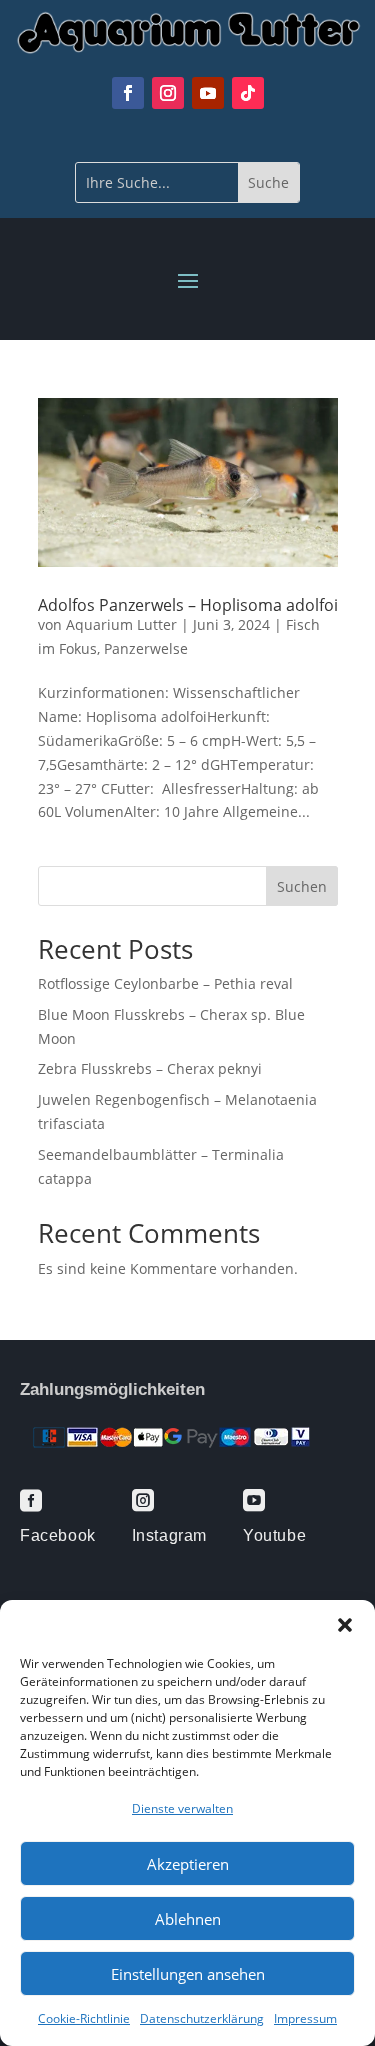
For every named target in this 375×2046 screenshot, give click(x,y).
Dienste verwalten (182, 1808)
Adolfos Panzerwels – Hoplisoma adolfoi (188, 605)
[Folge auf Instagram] (168, 93)
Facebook (58, 1535)
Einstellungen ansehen (188, 1974)
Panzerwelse (146, 648)
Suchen (302, 886)
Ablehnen (188, 1919)
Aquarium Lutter (121, 624)
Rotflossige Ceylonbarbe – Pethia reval (165, 983)
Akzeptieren (188, 1864)
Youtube (274, 1535)
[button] (345, 1625)
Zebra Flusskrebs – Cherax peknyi (150, 1068)
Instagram (169, 1535)
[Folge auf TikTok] (248, 93)
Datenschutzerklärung (202, 2018)
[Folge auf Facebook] (128, 93)
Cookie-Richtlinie (84, 2018)
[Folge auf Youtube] (208, 93)
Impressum (305, 2018)
